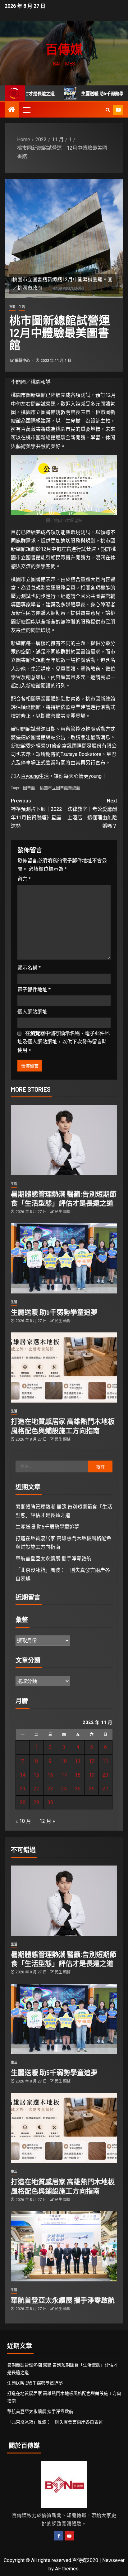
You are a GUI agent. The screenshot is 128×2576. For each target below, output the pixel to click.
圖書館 (29, 788)
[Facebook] (59, 2536)
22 (36, 1789)
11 (78, 1761)
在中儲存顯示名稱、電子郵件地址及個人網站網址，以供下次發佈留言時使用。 (64, 1042)
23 (50, 1789)
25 (78, 1789)
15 (36, 1775)
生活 (22, 307)
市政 (12, 307)
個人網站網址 (32, 1012)
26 (92, 1789)
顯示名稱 (29, 968)
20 (105, 1775)
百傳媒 (64, 49)
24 (64, 1789)
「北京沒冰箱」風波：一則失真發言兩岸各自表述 (55, 2422)
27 (105, 1789)
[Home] (12, 110)
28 (23, 1802)
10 (64, 1761)
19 (92, 1775)
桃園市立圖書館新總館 (60, 788)
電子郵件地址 (34, 990)
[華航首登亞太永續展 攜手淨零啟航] (64, 2246)
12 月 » (47, 1821)
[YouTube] (69, 2536)
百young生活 (35, 776)
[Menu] (26, 110)
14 (23, 1775)
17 (64, 1775)
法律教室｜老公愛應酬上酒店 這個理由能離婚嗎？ (92, 814)
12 (92, 1761)
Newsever (113, 2560)
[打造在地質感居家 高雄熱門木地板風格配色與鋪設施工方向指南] (64, 1367)
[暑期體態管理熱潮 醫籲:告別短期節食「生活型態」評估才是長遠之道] (64, 1140)
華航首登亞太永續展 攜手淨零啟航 (53, 1559)
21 (23, 1789)
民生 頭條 (63, 1212)
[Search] (108, 110)
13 (105, 1761)
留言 (24, 879)
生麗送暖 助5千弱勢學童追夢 (81, 94)
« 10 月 (23, 1821)
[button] (26, 110)
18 (78, 1775)
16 (50, 1775)
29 (36, 1802)
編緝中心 (23, 361)
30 (50, 1802)
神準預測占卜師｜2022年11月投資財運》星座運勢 (36, 814)
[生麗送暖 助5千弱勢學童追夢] (64, 1258)
